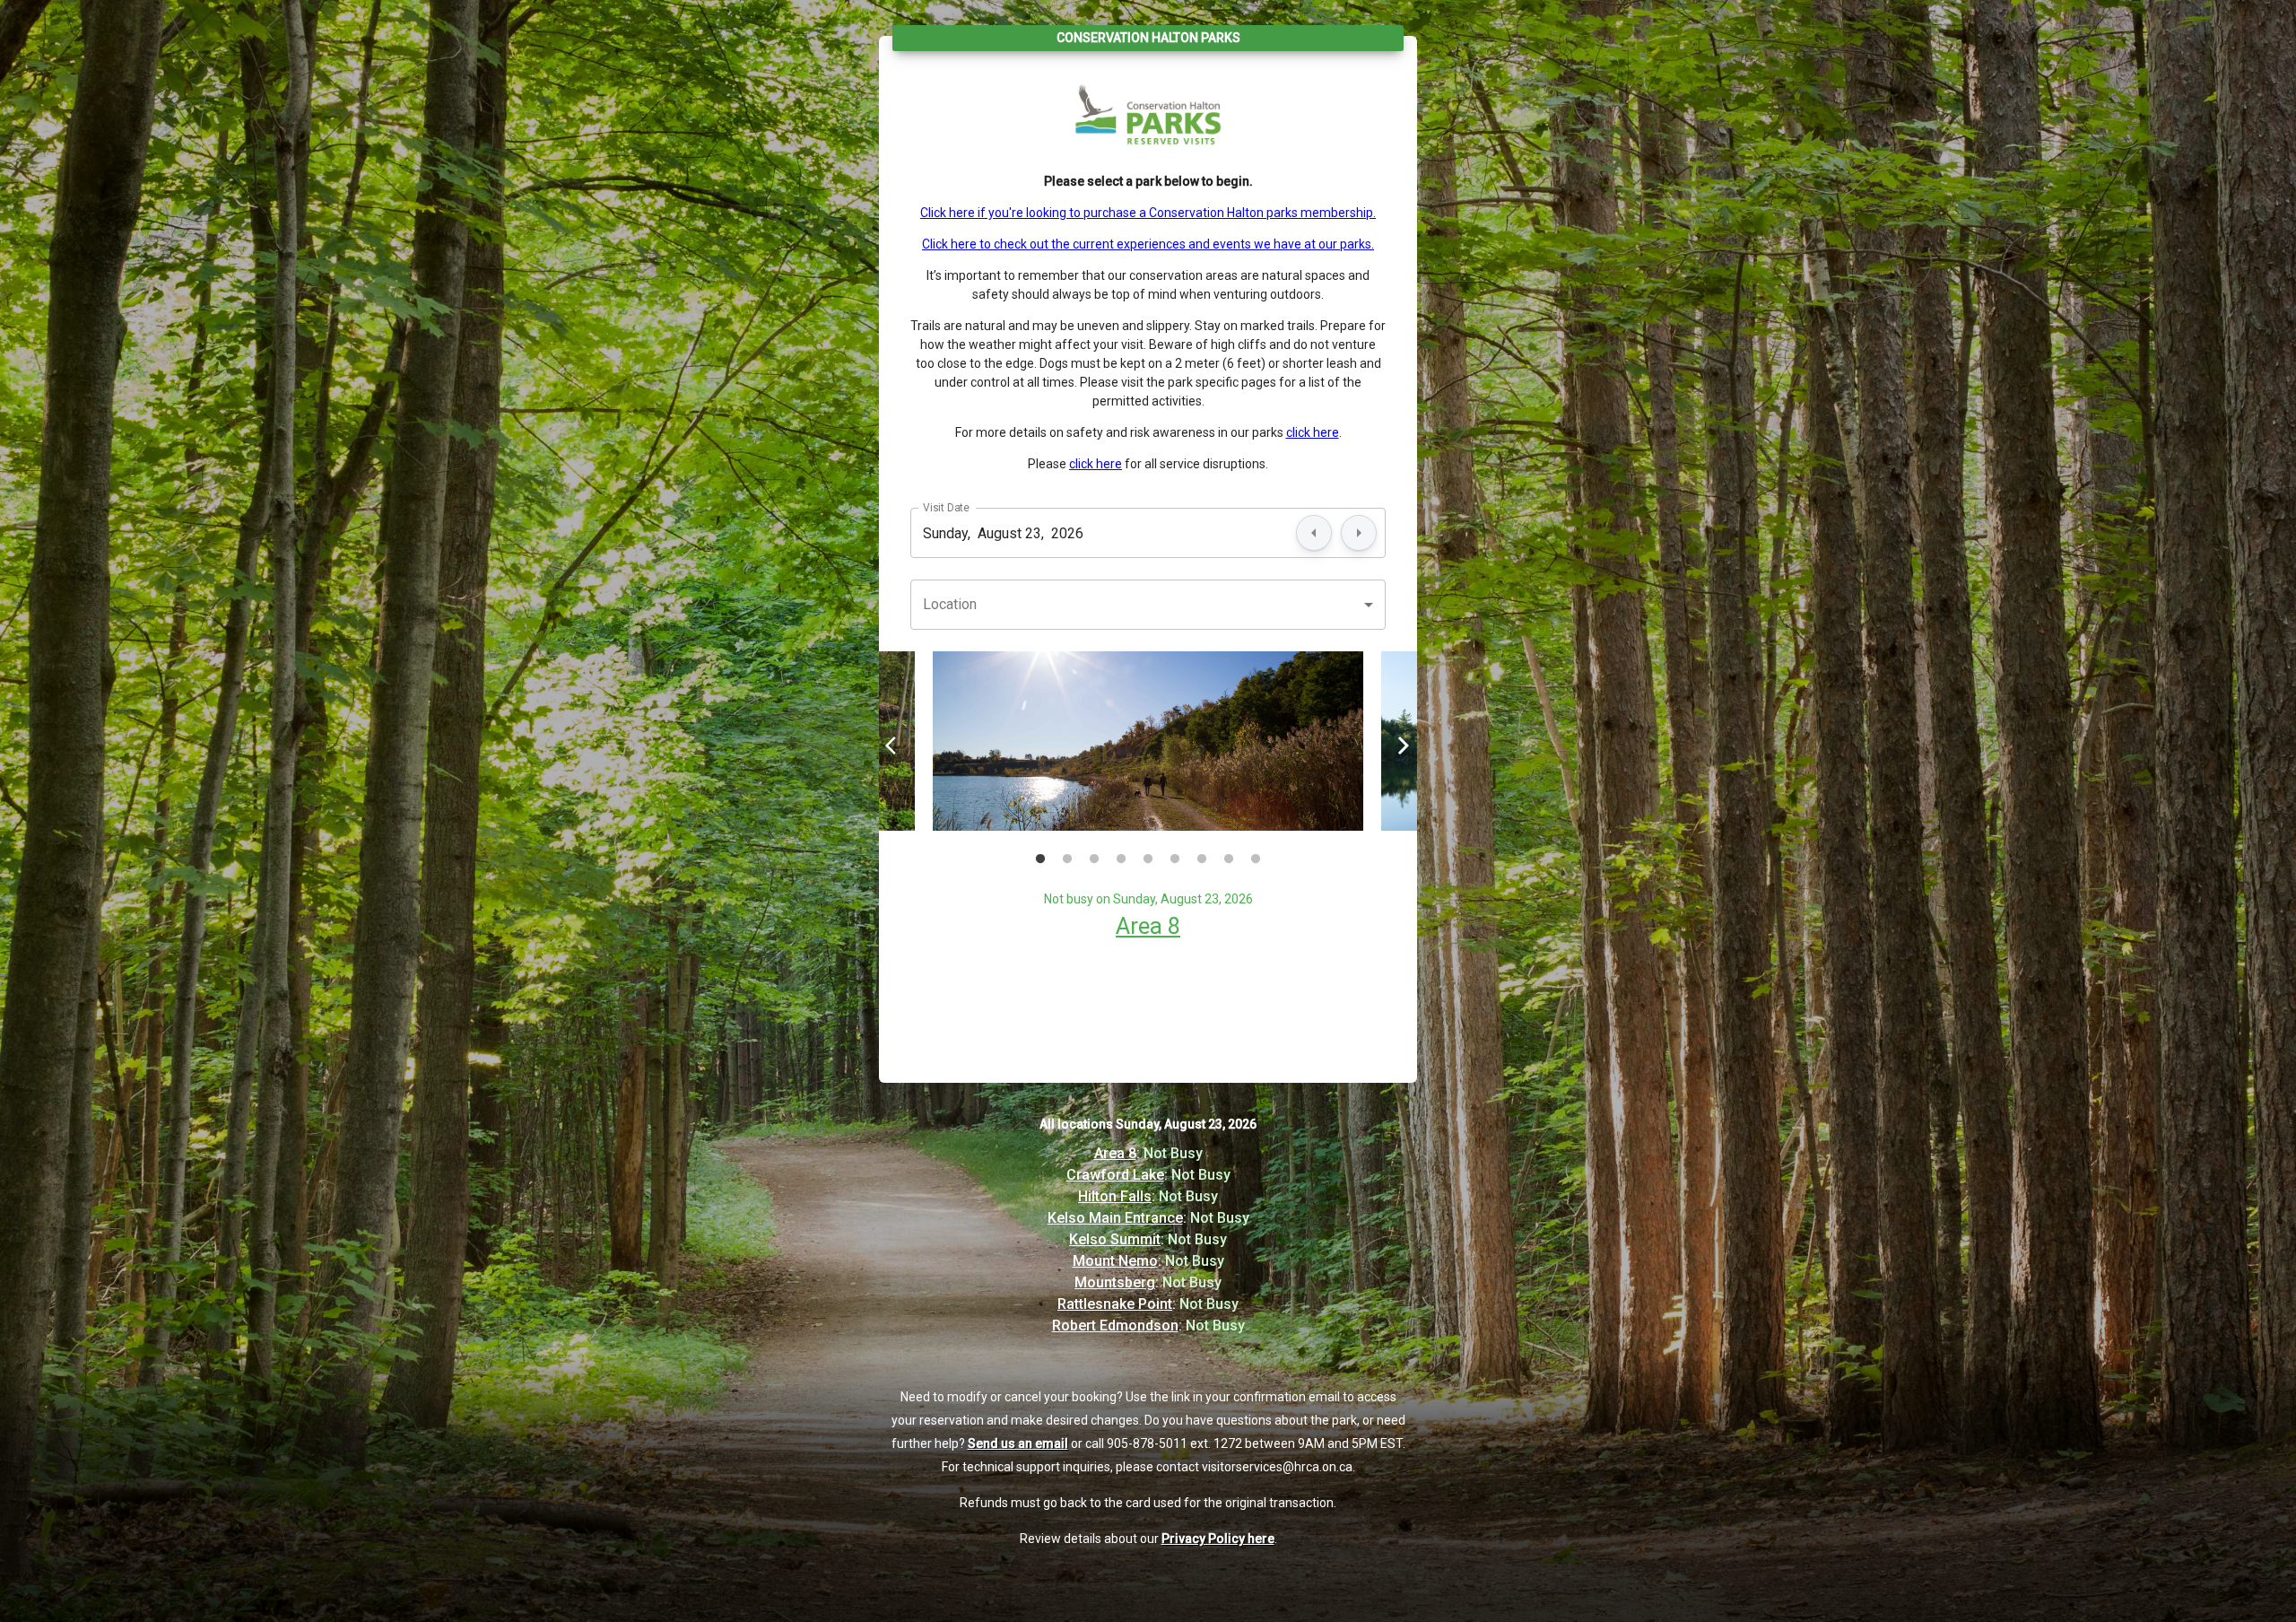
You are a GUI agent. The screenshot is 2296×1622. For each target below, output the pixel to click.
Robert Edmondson (1115, 1326)
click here (1313, 432)
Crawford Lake (1115, 1175)
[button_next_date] (1359, 533)
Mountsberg (1115, 1282)
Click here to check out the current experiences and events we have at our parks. (1148, 244)
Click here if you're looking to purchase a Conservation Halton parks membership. (1148, 213)
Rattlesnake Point (1115, 1304)
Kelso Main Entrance (1115, 1218)
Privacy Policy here (1218, 1539)
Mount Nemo (1115, 1261)
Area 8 (1148, 926)
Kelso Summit (1115, 1239)
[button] (1148, 605)
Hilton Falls (1115, 1196)
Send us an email (1018, 1443)
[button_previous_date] (1314, 533)
